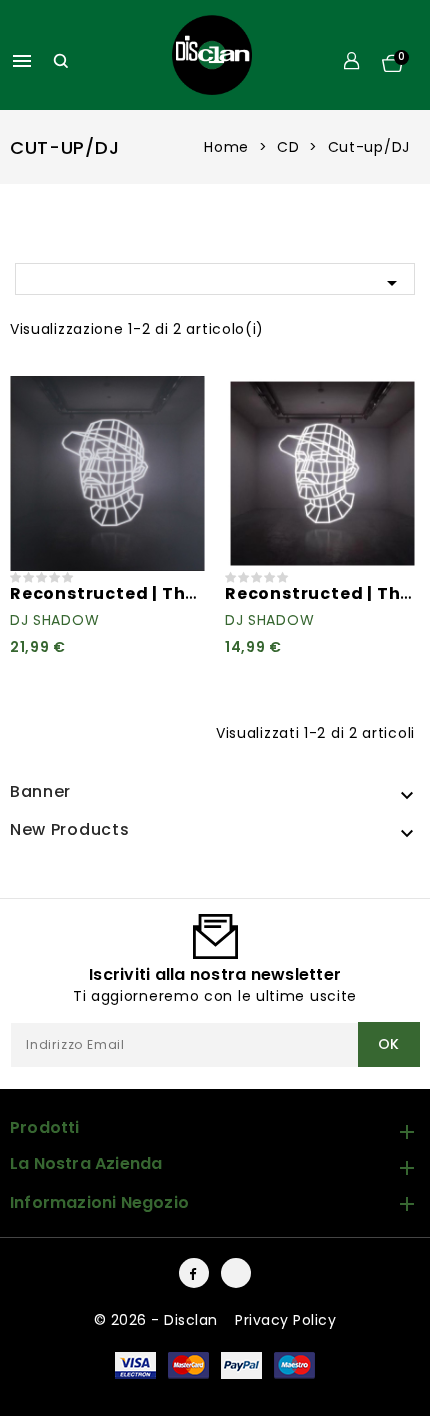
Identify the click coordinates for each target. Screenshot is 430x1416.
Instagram (236, 1273)
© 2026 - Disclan (158, 1320)
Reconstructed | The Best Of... (145, 593)
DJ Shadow (54, 620)
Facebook (194, 1273)
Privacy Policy (285, 1320)
